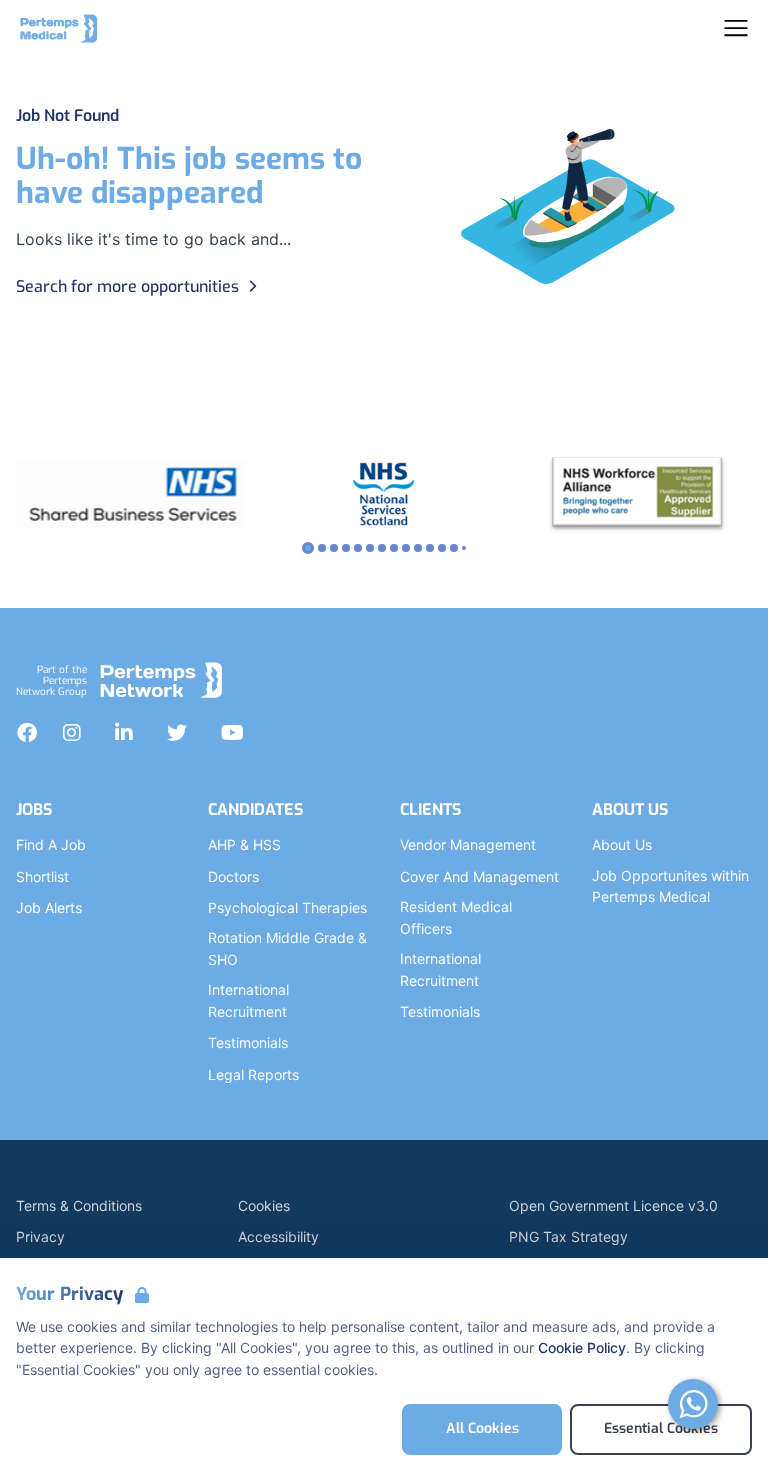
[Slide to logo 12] (454, 548)
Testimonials (248, 1042)
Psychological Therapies (287, 907)
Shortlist (42, 876)
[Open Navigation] (736, 28)
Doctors (233, 876)
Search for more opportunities (127, 286)
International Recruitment (248, 1000)
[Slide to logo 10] (430, 548)
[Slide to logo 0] (308, 548)
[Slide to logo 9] (418, 548)
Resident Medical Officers (456, 917)
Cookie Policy (582, 1347)
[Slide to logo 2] (334, 548)
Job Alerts (49, 907)
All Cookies (482, 1428)
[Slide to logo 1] (322, 548)
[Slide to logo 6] (382, 548)
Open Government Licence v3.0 (613, 1205)
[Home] (59, 28)
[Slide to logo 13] (464, 548)
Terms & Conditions (79, 1205)
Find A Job (51, 844)
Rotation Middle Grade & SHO (287, 948)
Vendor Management (468, 844)
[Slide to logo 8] (406, 548)
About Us (622, 844)
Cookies (264, 1205)
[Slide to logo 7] (394, 548)
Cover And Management (479, 876)
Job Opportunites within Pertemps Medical (670, 886)
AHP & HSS (244, 844)
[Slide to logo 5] (370, 548)
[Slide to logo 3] (346, 548)
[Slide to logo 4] (358, 548)
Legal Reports (253, 1074)
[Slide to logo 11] (442, 548)
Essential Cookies (661, 1428)
